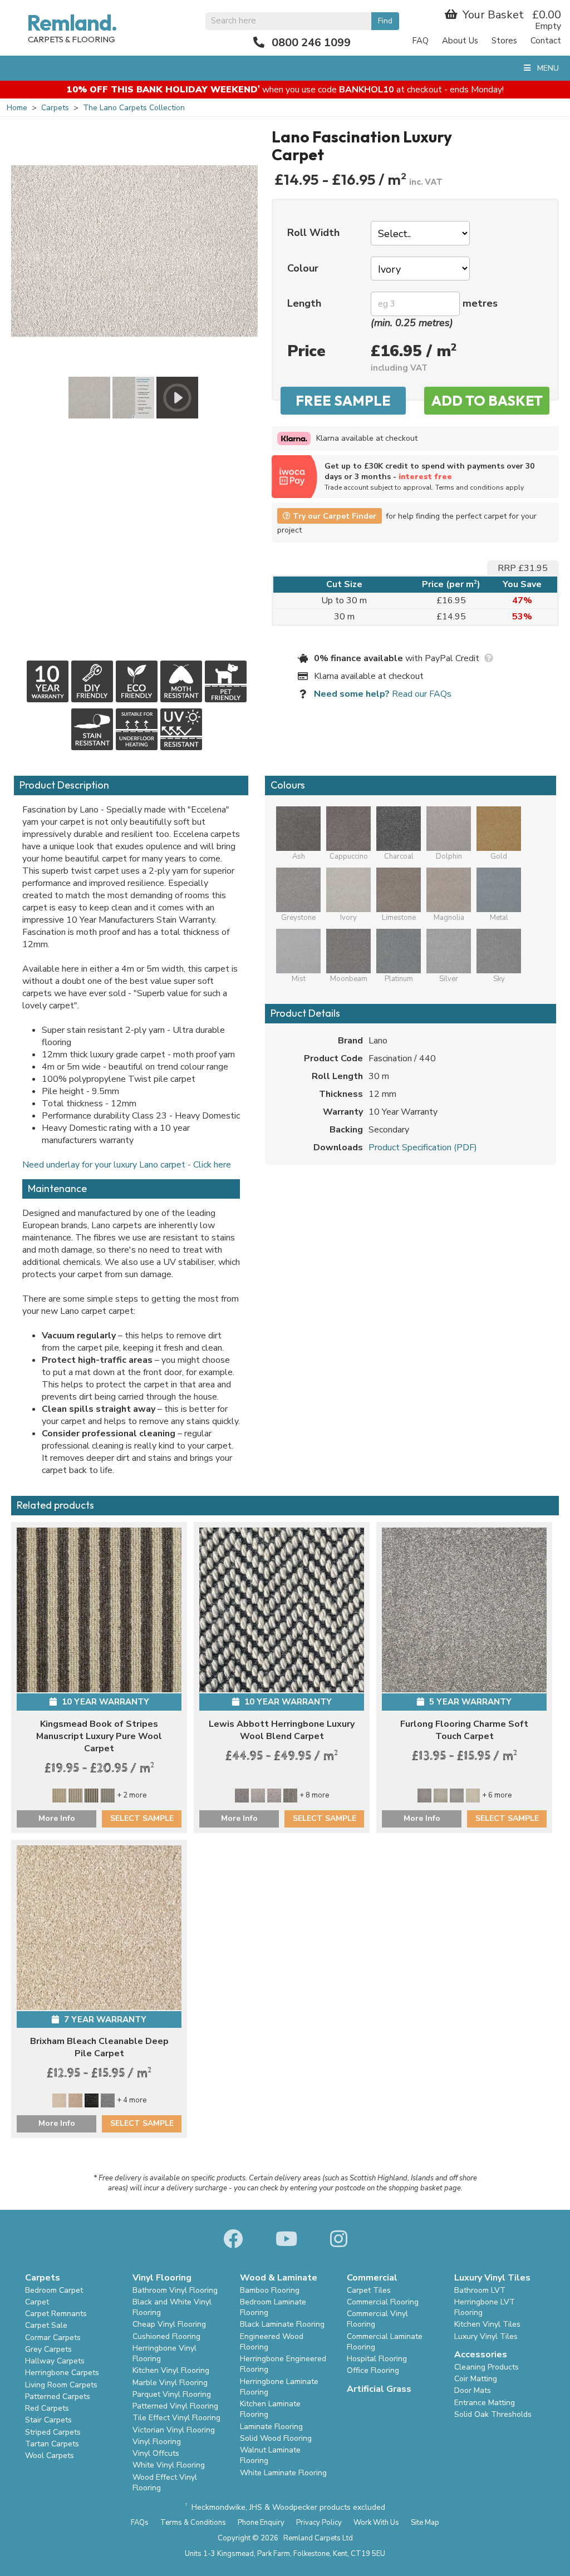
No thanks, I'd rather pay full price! (285, 269)
